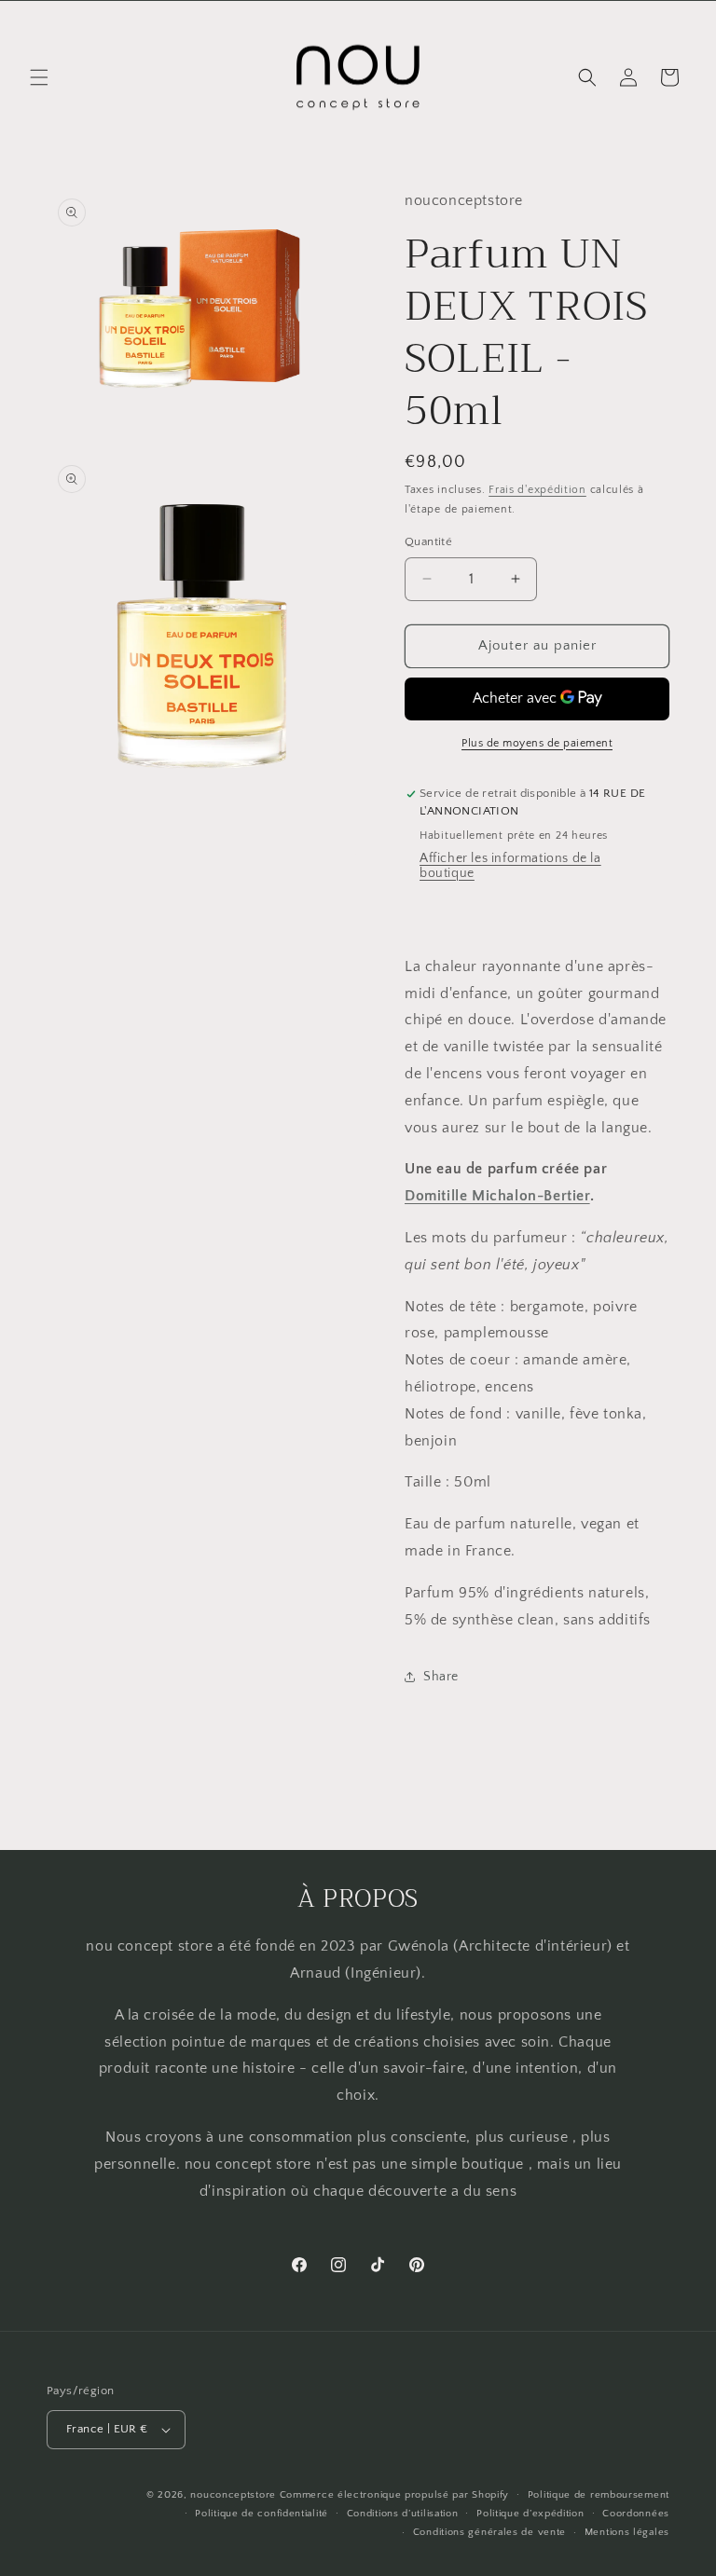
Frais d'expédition (537, 490)
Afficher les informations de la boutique (510, 866)
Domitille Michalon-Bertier (497, 1196)
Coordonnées (636, 2514)
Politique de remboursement (599, 2495)
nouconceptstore (233, 2495)
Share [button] (441, 1677)
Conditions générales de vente (489, 2532)
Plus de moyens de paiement (537, 743)
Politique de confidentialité (262, 2514)
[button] (39, 77)
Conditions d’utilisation (403, 2514)
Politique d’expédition (530, 2514)
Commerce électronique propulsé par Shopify (394, 2495)
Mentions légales (627, 2532)
